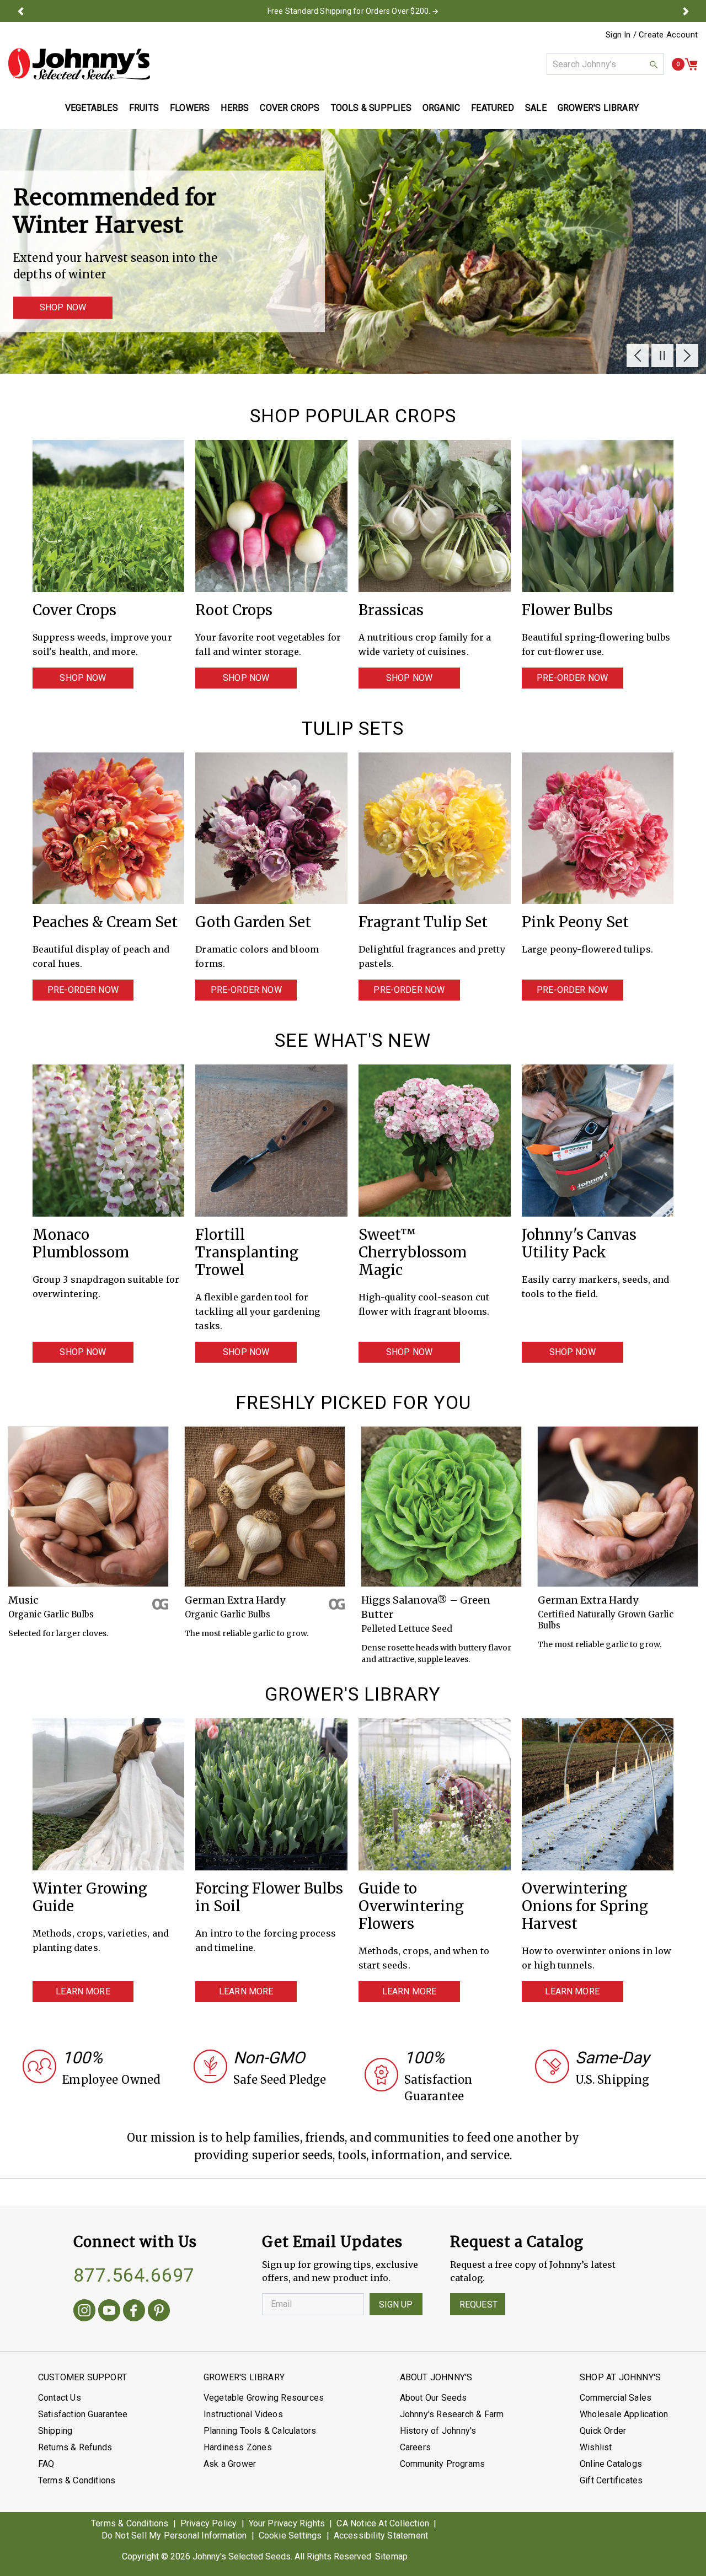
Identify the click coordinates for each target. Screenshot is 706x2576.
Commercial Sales (616, 2398)
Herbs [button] (235, 108)
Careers (415, 2447)
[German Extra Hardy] (265, 1507)
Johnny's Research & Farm (452, 2414)
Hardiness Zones (238, 2447)
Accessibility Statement (381, 2535)
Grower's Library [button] (599, 108)
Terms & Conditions (77, 2480)
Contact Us (60, 2398)
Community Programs (443, 2464)
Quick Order (603, 2431)
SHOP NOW (63, 308)
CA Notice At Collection (383, 2523)
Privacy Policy (209, 2523)
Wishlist (596, 2447)
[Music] (88, 1507)
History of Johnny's (438, 2431)
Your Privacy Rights (287, 2523)
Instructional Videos (243, 2414)
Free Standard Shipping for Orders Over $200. (349, 11)
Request (478, 2305)
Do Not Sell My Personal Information (174, 2535)
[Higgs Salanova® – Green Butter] (441, 1507)
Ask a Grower (230, 2464)
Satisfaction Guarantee (83, 2414)
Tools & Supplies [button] (371, 108)
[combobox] (605, 64)
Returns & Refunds (75, 2447)
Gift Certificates (611, 2480)
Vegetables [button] (92, 108)
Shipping (55, 2431)
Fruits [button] (144, 108)
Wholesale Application (624, 2414)
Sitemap (391, 2556)
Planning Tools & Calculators (260, 2431)
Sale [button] (536, 108)
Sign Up (396, 2305)
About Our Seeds (434, 2398)
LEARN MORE (83, 1991)
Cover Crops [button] (290, 108)
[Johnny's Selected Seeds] (79, 64)
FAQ (46, 2464)
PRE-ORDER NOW (572, 678)
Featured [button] (493, 108)
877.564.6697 (134, 2275)
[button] (20, 11)
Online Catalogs (611, 2464)
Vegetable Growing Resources (264, 2398)
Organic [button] (441, 108)
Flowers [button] (190, 108)
